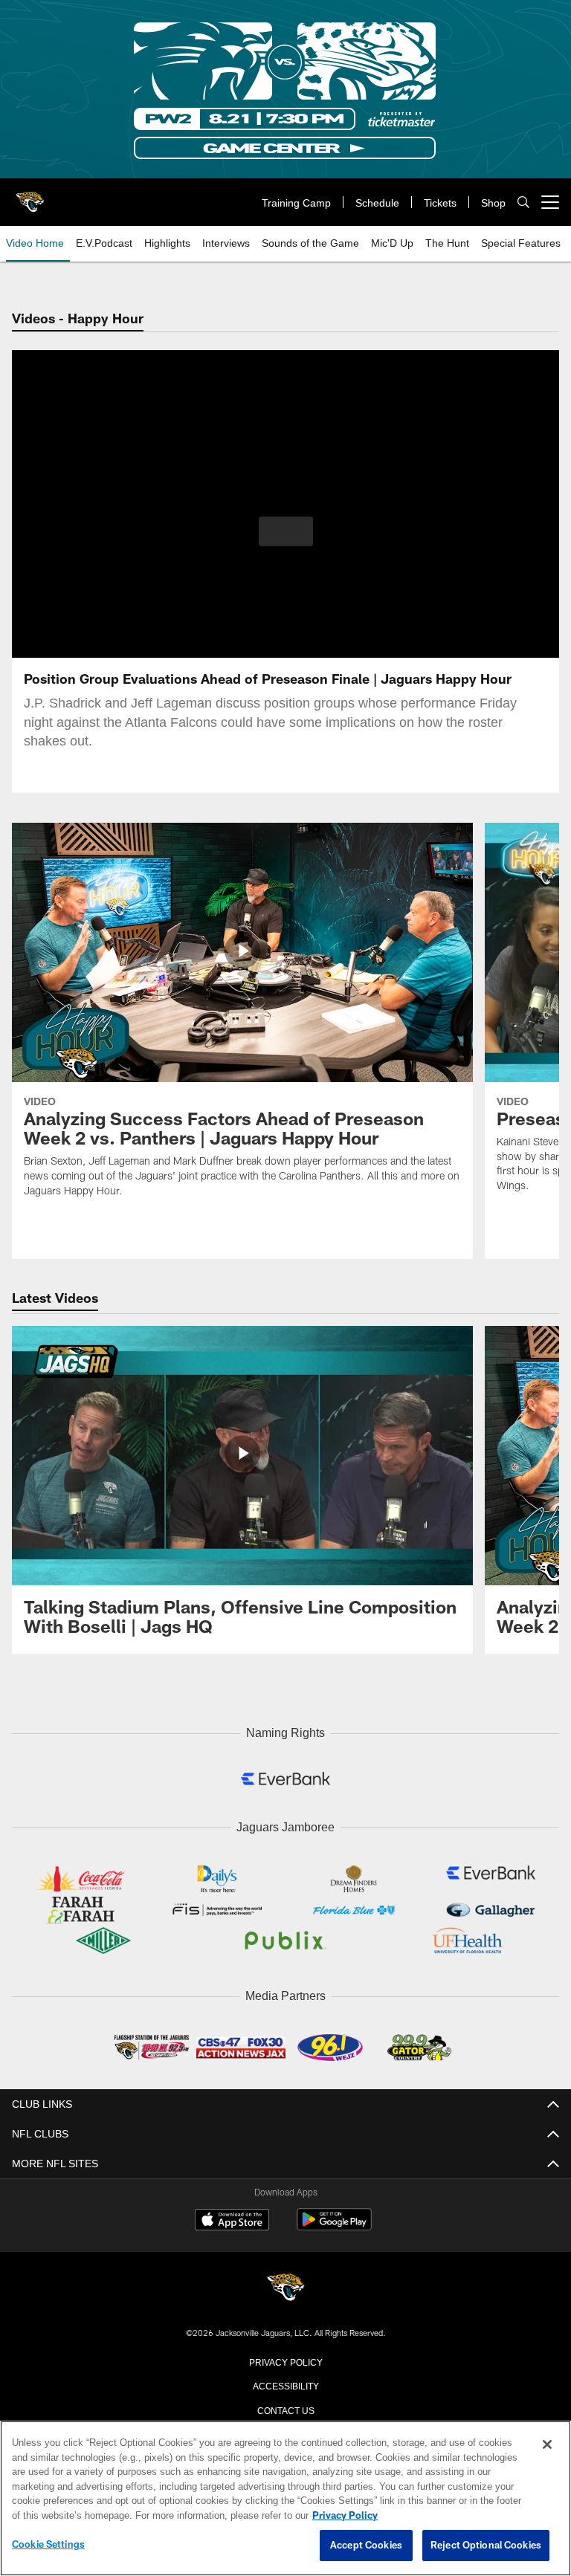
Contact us (285, 2406)
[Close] (547, 2445)
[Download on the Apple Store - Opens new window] (232, 2218)
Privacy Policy (285, 2357)
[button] (286, 531)
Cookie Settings (48, 2545)
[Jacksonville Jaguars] (285, 2285)
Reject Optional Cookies (486, 2546)
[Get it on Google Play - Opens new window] (334, 2223)
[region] (285, 2499)
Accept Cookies (366, 2546)
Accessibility (285, 2381)
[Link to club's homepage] (30, 196)
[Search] (523, 203)
